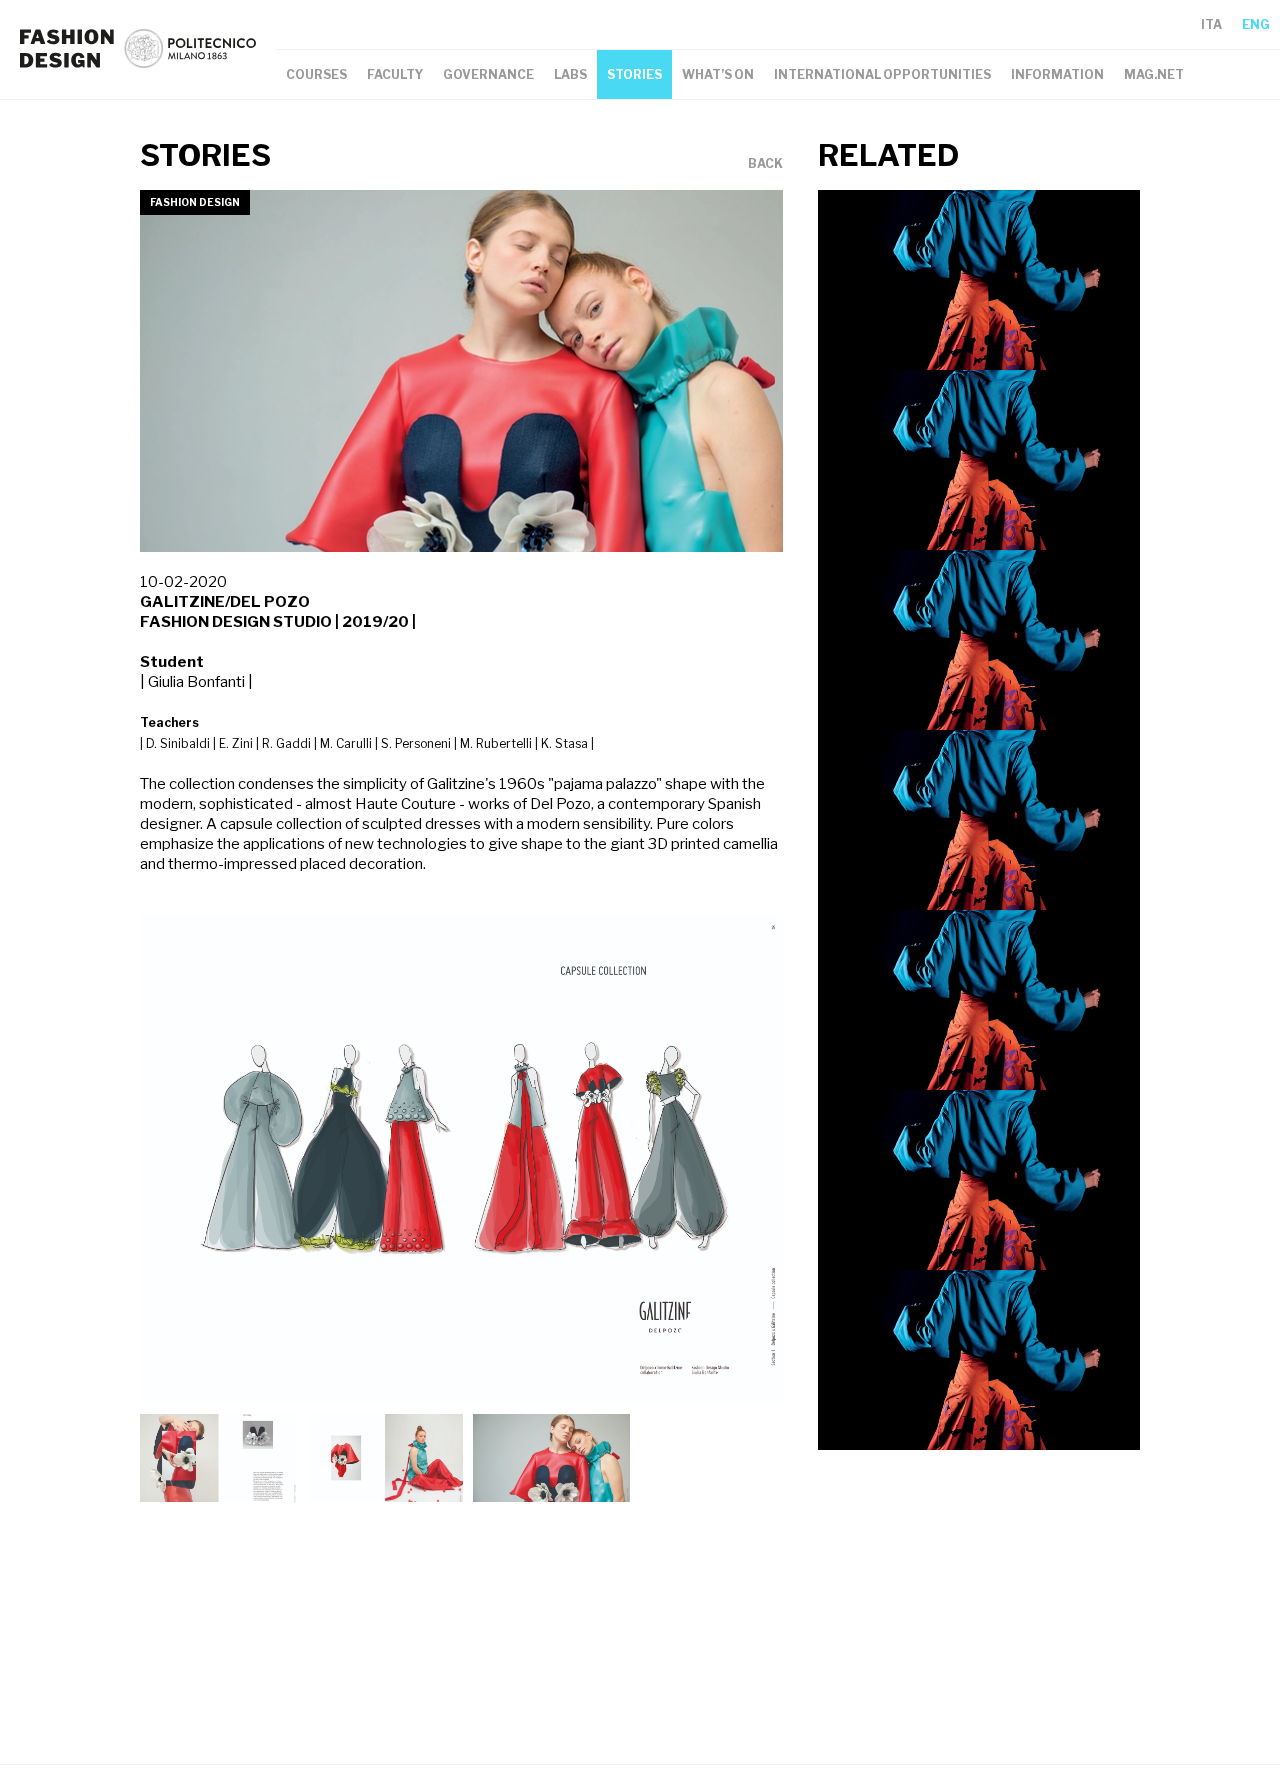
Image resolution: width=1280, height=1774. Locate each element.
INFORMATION (1057, 74)
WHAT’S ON (718, 74)
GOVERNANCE (488, 74)
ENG (1256, 24)
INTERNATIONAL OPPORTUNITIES (882, 74)
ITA (1211, 24)
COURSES (316, 74)
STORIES (634, 74)
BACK (765, 164)
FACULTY (395, 74)
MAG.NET (1154, 74)
